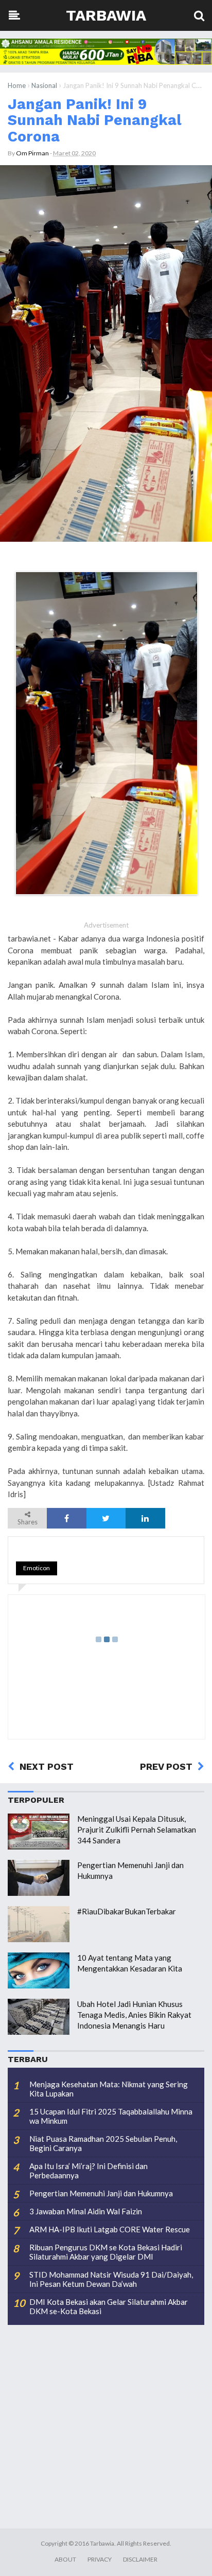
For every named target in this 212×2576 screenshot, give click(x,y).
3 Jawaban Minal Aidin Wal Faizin (86, 2211)
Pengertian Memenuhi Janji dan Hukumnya (101, 2193)
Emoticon (37, 1568)
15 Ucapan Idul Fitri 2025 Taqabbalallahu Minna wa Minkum (111, 2116)
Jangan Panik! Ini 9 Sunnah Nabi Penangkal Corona (95, 120)
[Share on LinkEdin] (145, 1518)
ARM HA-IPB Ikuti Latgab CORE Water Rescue (110, 2229)
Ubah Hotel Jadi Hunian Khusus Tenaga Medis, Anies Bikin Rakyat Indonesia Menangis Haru (134, 2015)
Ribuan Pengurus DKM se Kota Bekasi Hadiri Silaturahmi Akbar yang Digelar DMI (106, 2252)
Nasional (44, 85)
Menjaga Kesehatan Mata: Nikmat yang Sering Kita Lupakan (109, 2089)
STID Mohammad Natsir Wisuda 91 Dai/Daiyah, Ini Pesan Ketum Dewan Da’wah (111, 2279)
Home (17, 85)
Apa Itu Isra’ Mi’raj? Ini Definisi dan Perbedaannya (89, 2171)
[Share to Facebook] (66, 1518)
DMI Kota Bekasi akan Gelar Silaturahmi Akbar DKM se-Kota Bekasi (109, 2306)
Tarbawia (106, 15)
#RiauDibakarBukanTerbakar (127, 1911)
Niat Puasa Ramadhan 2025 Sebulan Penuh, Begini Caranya (103, 2143)
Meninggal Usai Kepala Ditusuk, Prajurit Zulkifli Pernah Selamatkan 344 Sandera (137, 1829)
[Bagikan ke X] (106, 1518)
